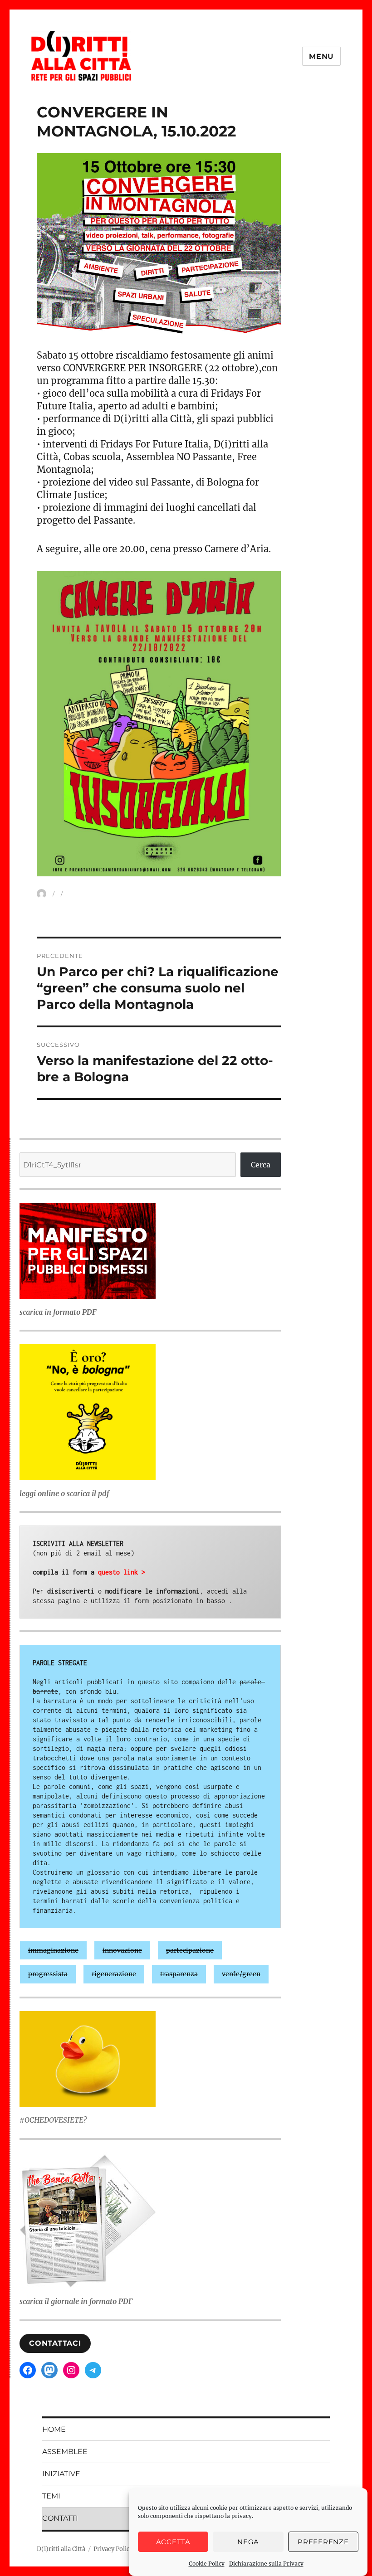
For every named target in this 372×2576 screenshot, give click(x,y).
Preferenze (323, 2542)
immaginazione (53, 1950)
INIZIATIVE (61, 2474)
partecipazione (190, 1950)
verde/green (241, 1974)
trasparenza (179, 1974)
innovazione (122, 1950)
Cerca (261, 1165)
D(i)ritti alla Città (61, 2549)
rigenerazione (114, 1974)
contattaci (55, 2343)
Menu (321, 56)
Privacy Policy (113, 2549)
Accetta (173, 2542)
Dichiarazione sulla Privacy (266, 2564)
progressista (48, 1974)
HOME (54, 2429)
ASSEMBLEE (65, 2452)
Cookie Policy (207, 2564)
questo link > (122, 1572)
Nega (248, 2542)
